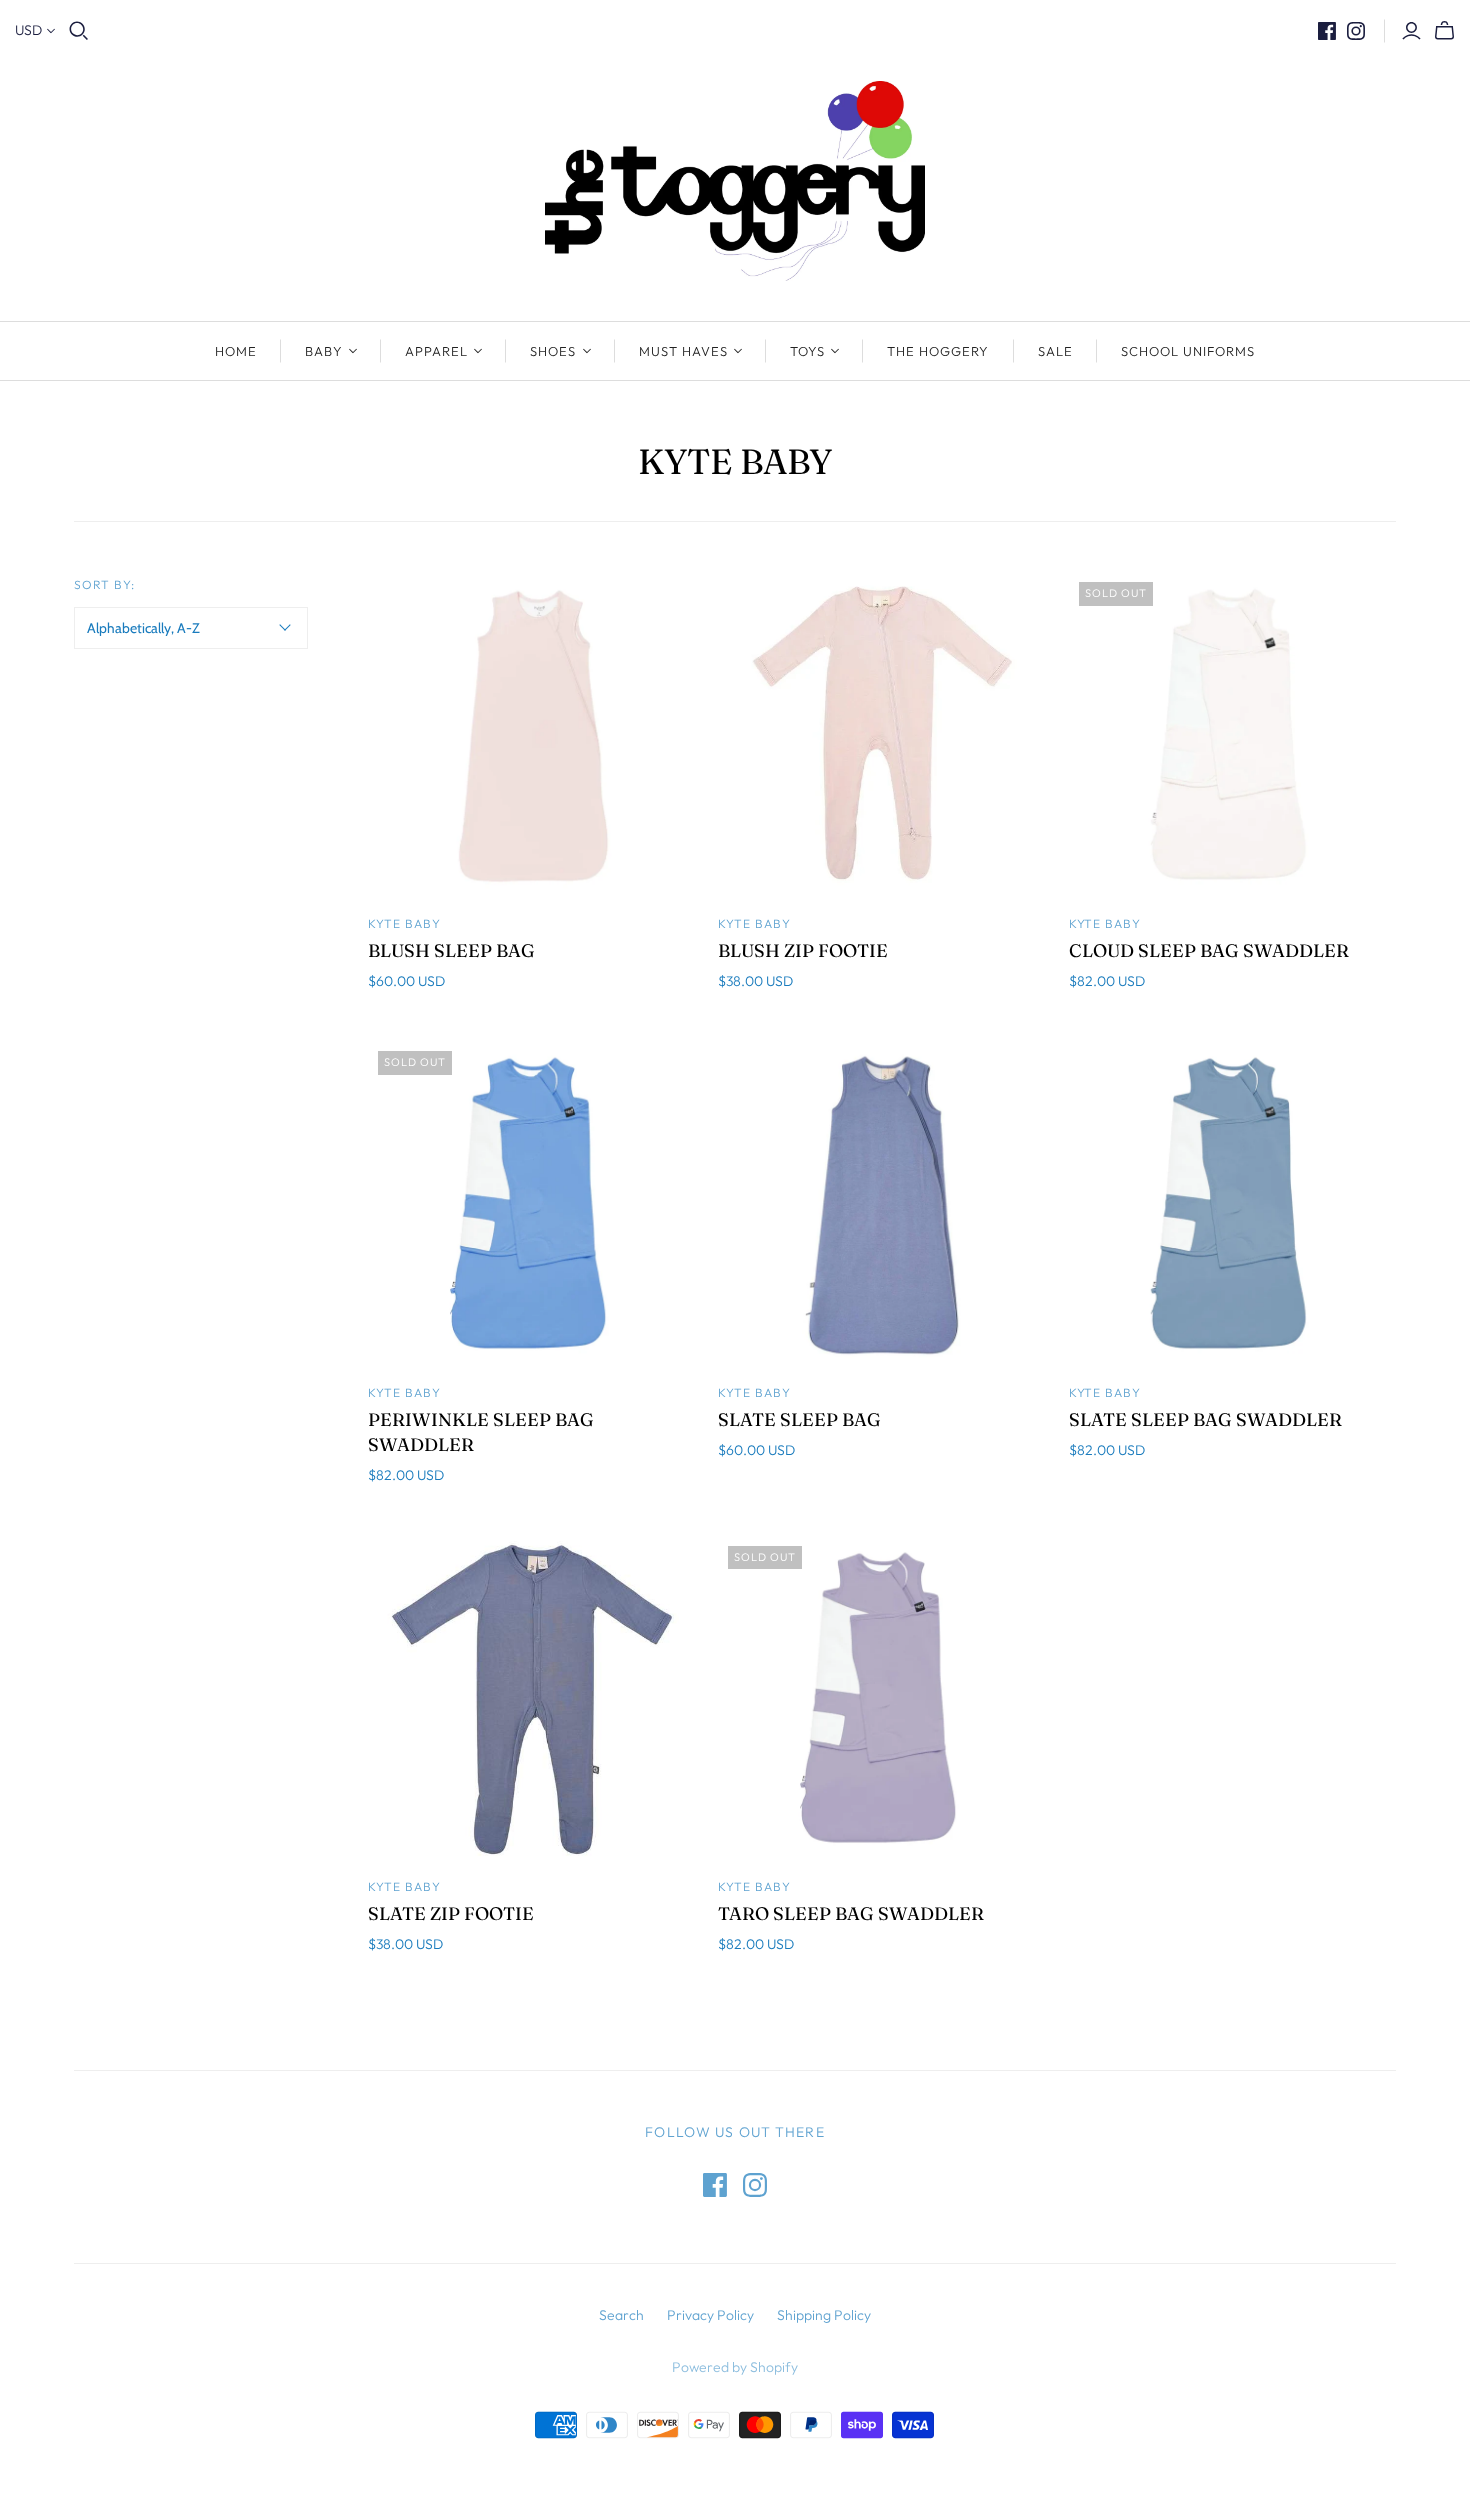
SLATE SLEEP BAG (799, 1419)
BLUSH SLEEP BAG (451, 950)
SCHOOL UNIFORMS (1188, 351)
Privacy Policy (710, 2315)
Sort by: (104, 584)
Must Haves (683, 351)
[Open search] (79, 31)
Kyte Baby (404, 923)
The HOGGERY (938, 351)
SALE (1055, 351)
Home (236, 351)
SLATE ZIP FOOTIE (451, 1913)
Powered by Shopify (735, 2367)
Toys (807, 351)
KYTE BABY (404, 1886)
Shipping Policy (824, 2315)
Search (621, 2315)
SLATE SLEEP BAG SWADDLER (1205, 1419)
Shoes (553, 351)
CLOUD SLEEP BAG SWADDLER (1209, 950)
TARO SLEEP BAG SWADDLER (851, 1913)
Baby (324, 351)
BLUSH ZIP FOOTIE (803, 950)
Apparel (436, 351)
